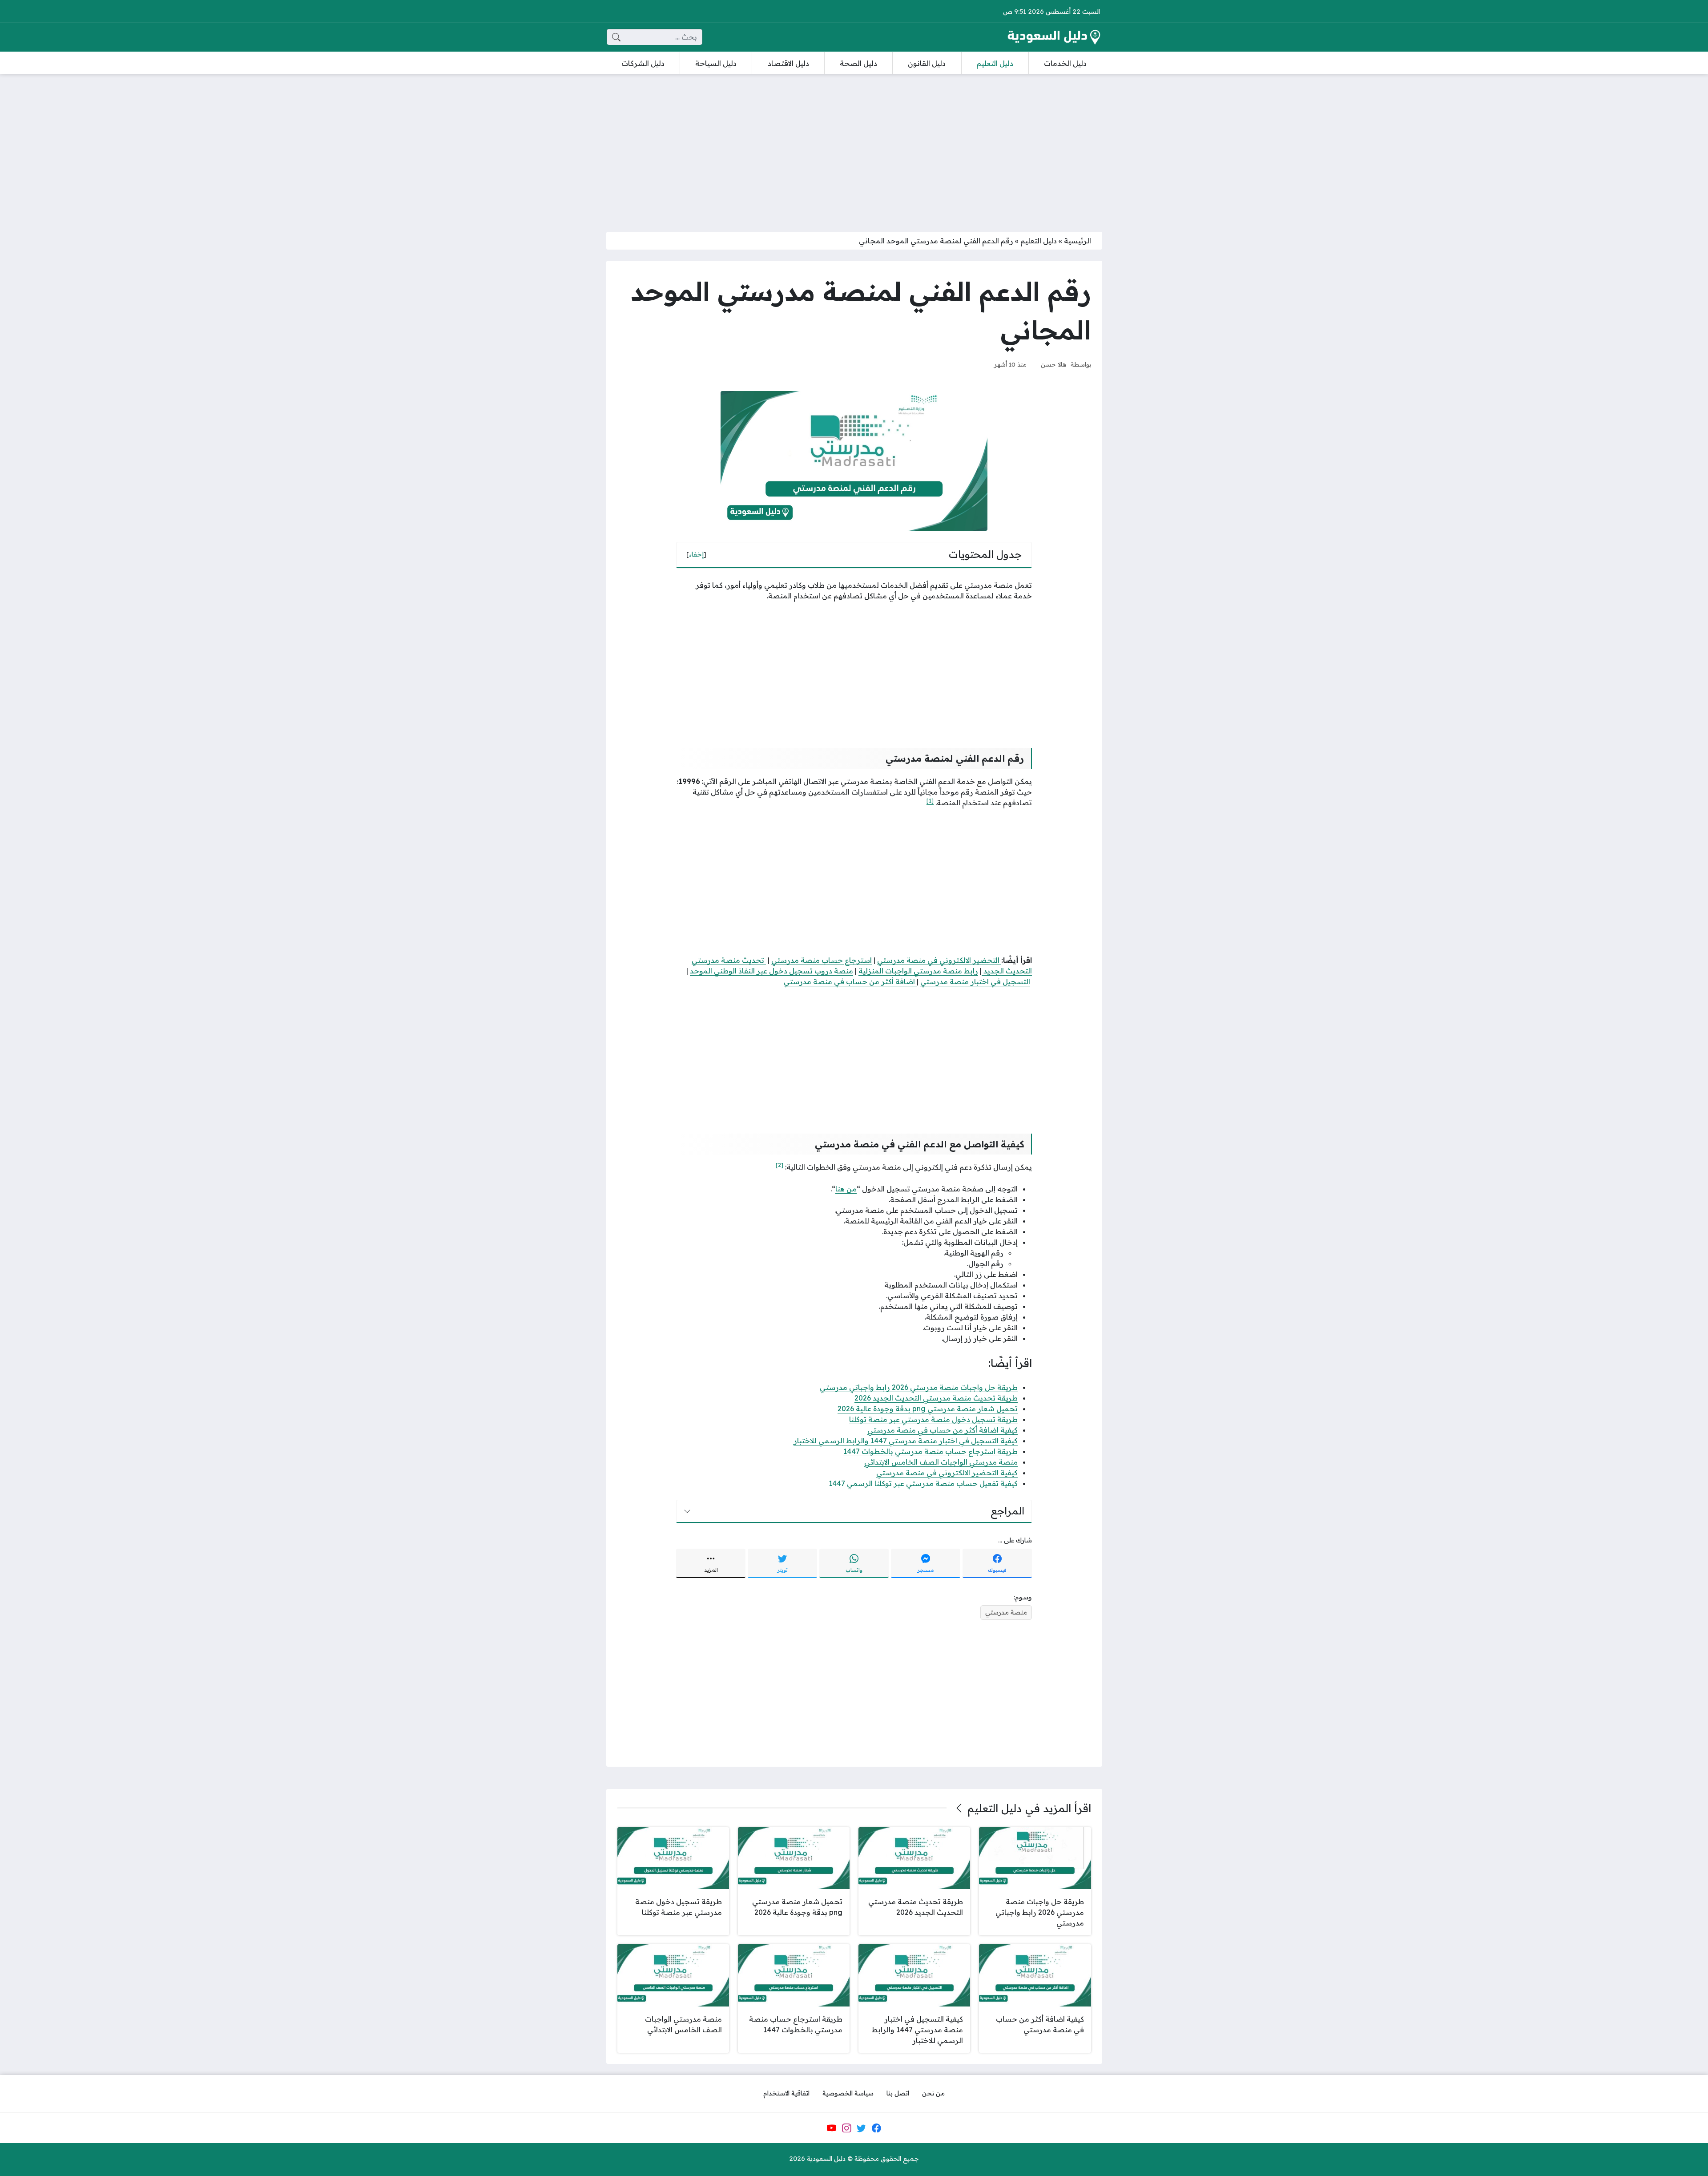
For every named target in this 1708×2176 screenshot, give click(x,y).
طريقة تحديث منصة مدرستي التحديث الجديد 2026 (936, 1398)
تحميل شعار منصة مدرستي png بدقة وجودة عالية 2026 (928, 1409)
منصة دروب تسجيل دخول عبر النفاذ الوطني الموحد (771, 971)
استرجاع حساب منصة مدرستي (822, 960)
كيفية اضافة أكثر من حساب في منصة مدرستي (943, 1430)
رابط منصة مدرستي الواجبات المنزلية (918, 971)
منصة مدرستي (1006, 1612)
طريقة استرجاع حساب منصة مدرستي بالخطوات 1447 (931, 1451)
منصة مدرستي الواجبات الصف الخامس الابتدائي (941, 1462)
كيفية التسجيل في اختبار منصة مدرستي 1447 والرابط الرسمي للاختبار (906, 1441)
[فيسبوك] (876, 2128)
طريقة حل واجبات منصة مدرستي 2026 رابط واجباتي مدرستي (919, 1387)
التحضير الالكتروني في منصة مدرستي (939, 960)
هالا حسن (1053, 364)
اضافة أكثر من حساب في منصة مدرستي (850, 981)
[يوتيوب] (831, 2128)
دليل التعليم (1039, 241)
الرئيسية (1078, 241)
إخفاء (696, 554)
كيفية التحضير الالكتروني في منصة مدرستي (947, 1473)
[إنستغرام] (846, 2128)
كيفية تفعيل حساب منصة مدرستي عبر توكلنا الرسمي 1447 (923, 1483)
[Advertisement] (854, 147)
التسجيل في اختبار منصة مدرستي (975, 981)
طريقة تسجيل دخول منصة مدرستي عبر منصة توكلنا (933, 1419)
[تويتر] (862, 2128)
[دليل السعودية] (1054, 37)
